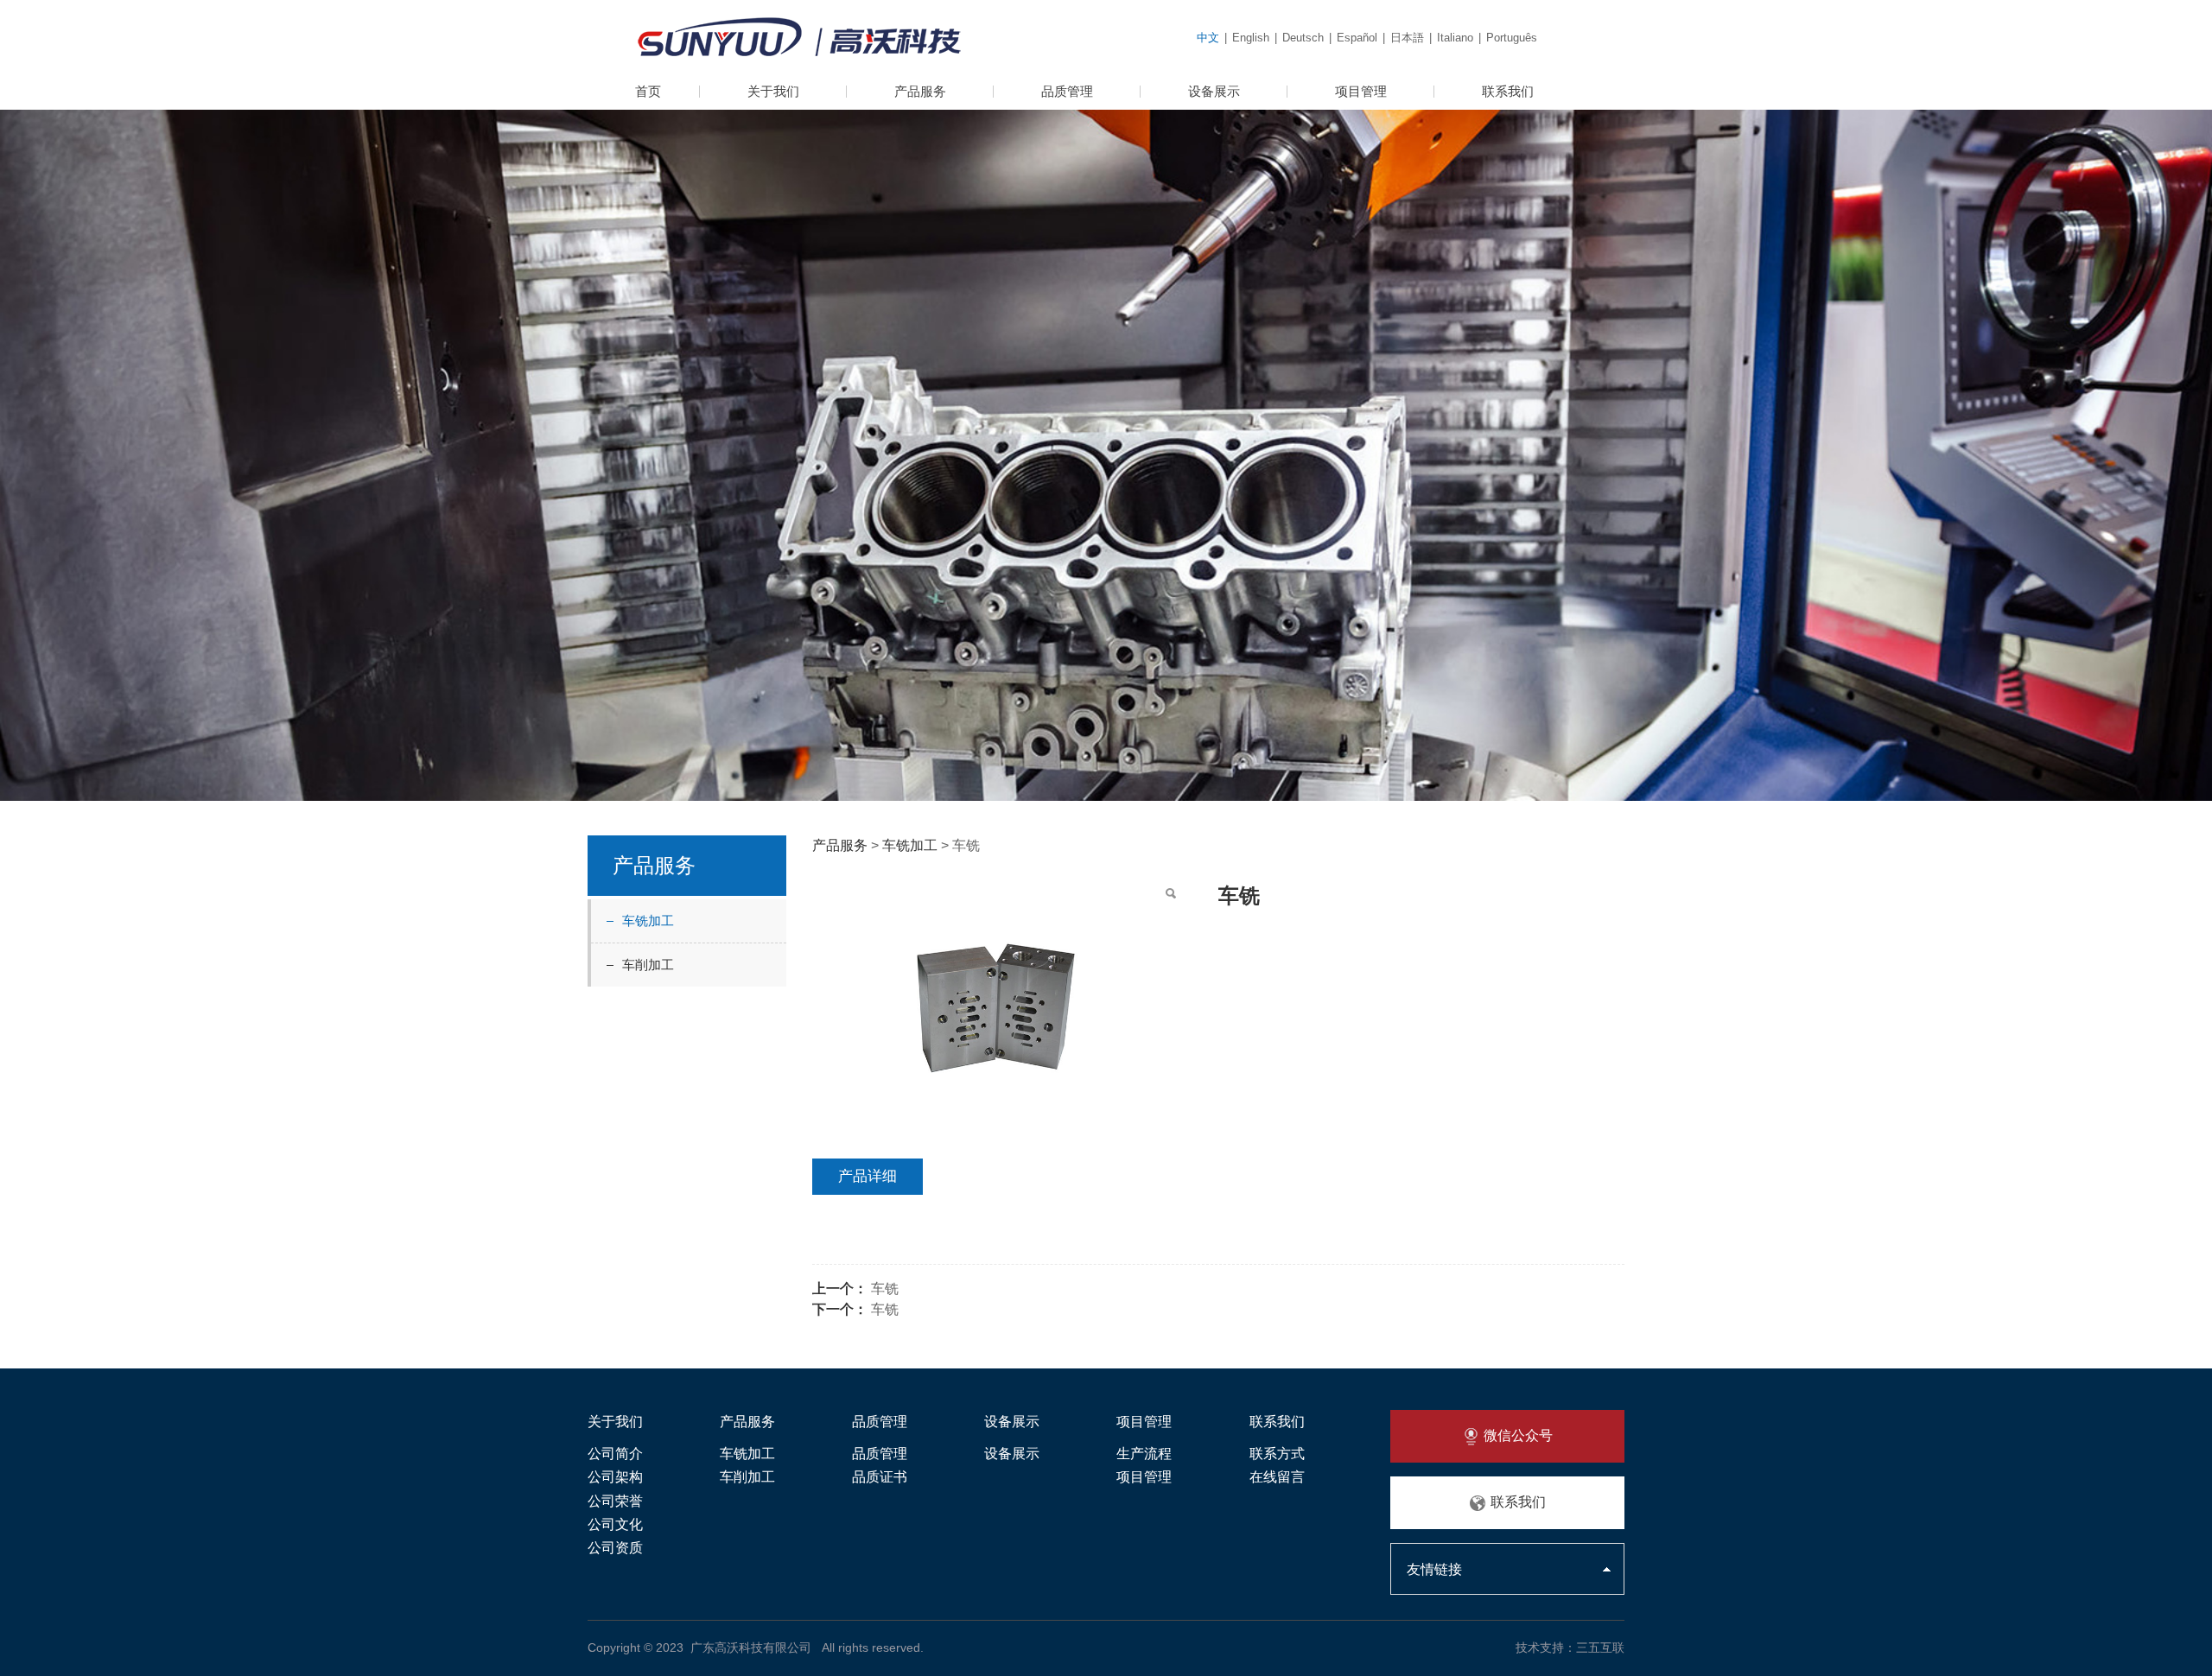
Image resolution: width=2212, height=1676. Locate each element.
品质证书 (880, 1477)
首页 (648, 91)
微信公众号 (1516, 1435)
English (1251, 38)
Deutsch (1303, 38)
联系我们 (1508, 91)
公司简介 (615, 1454)
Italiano (1455, 38)
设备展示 (1214, 91)
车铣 (885, 1289)
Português (1512, 38)
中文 (1208, 38)
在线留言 (1277, 1477)
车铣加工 (648, 921)
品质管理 (1067, 91)
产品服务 (920, 91)
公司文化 (615, 1524)
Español (1357, 38)
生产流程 (1144, 1454)
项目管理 (1361, 91)
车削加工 (648, 965)
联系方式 (1277, 1454)
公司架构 (615, 1477)
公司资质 (615, 1548)
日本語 (1407, 38)
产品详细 (868, 1176)
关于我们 (773, 91)
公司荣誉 (615, 1501)
